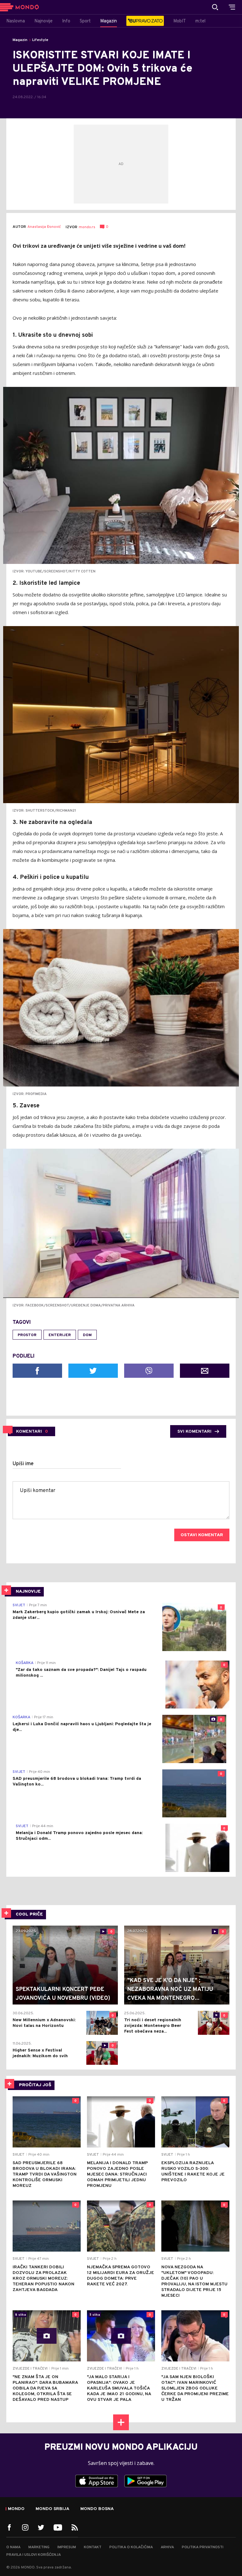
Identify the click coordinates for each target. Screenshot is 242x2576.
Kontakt (93, 2547)
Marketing (39, 2547)
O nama (13, 2547)
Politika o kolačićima (131, 2547)
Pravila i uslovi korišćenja (34, 2555)
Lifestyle (40, 40)
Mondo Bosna (97, 2509)
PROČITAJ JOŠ (35, 2085)
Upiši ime (23, 1464)
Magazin (20, 40)
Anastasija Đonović (44, 227)
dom (87, 1335)
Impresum (67, 2547)
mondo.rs (87, 227)
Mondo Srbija (52, 2509)
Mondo (16, 2509)
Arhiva (167, 2547)
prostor (27, 1335)
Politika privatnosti (203, 2547)
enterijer (60, 1335)
